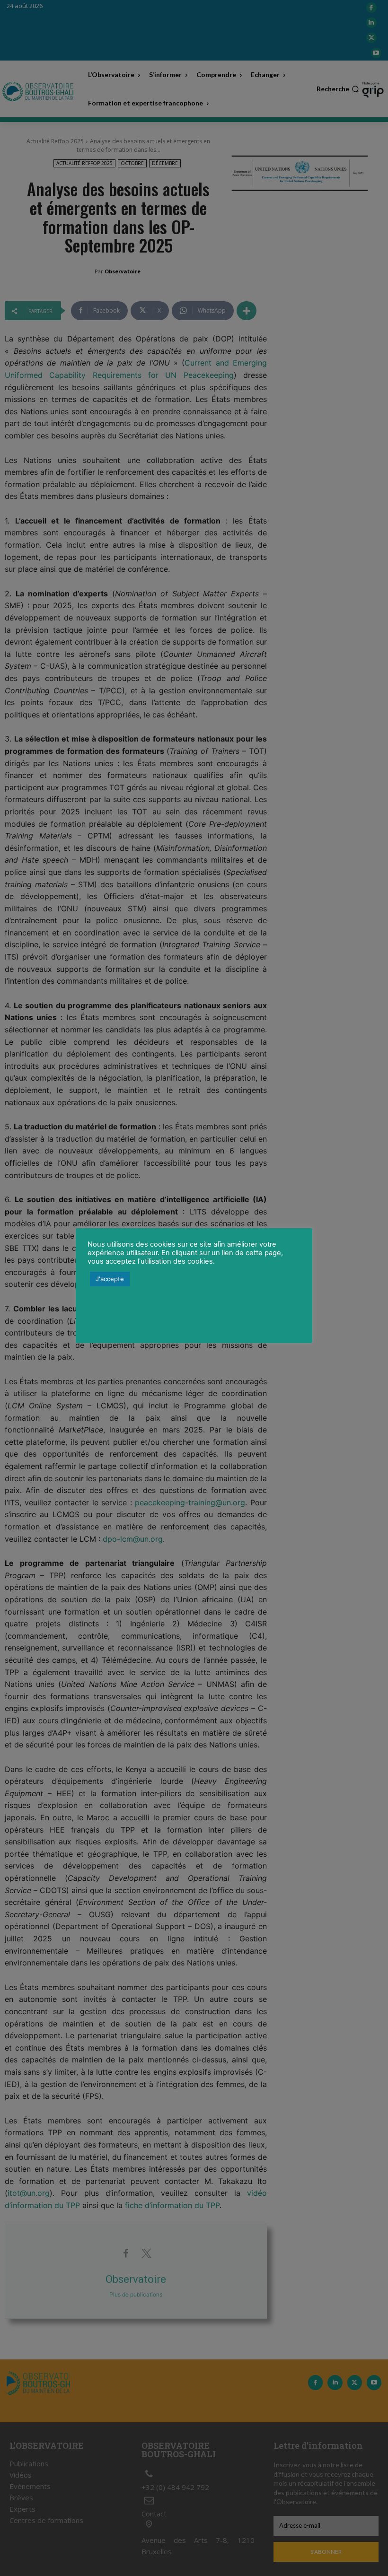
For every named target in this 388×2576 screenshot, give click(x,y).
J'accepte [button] (110, 1279)
